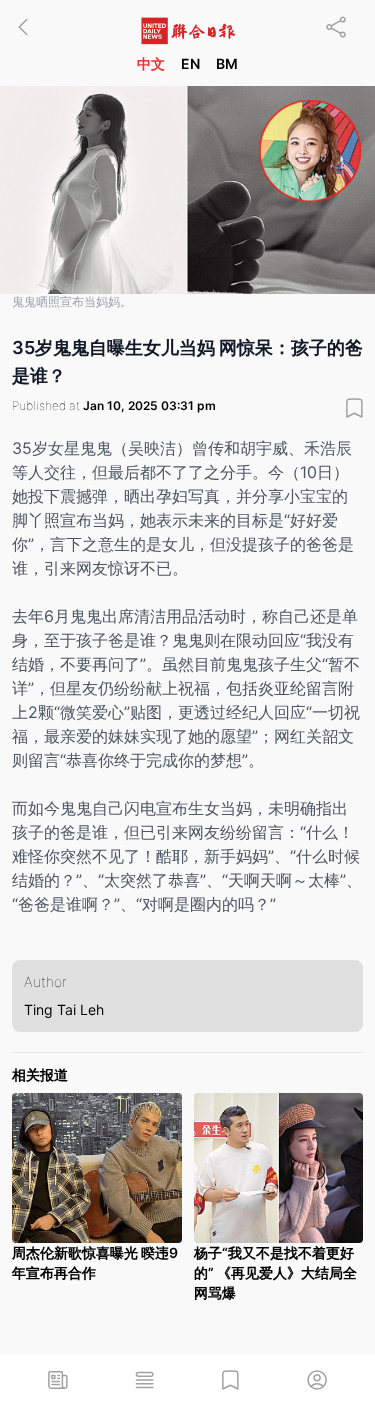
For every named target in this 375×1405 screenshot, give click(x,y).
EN (190, 63)
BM (227, 63)
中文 (151, 63)
